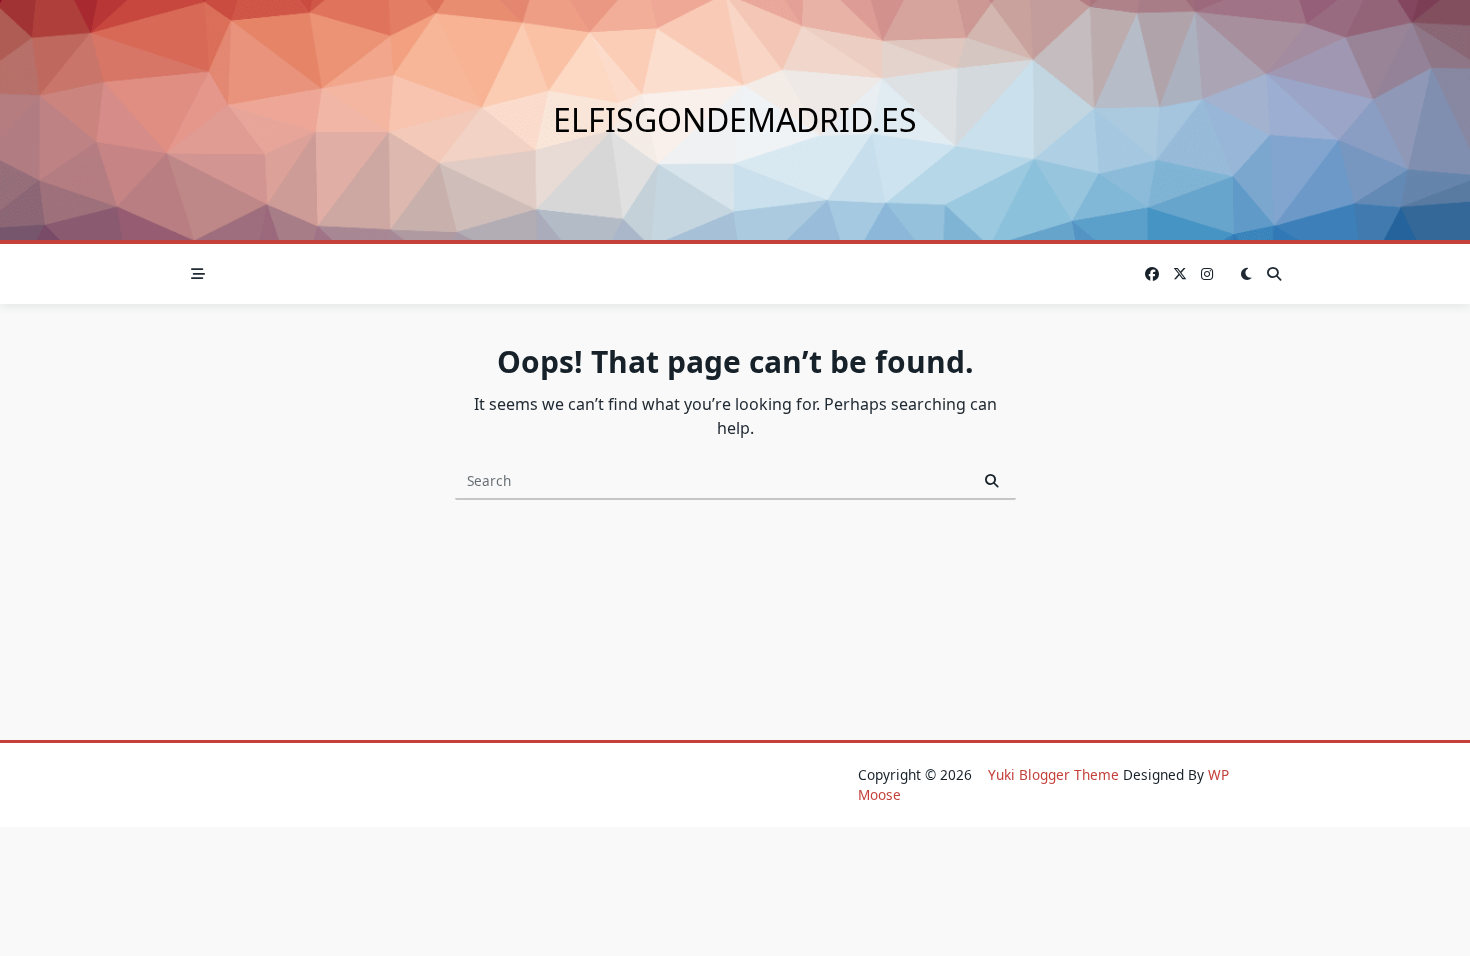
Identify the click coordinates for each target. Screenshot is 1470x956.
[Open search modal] (1274, 274)
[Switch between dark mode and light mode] (1246, 274)
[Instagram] (1207, 274)
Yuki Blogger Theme (1053, 774)
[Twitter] (1180, 274)
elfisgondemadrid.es (735, 119)
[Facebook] (1152, 274)
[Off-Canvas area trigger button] (198, 274)
